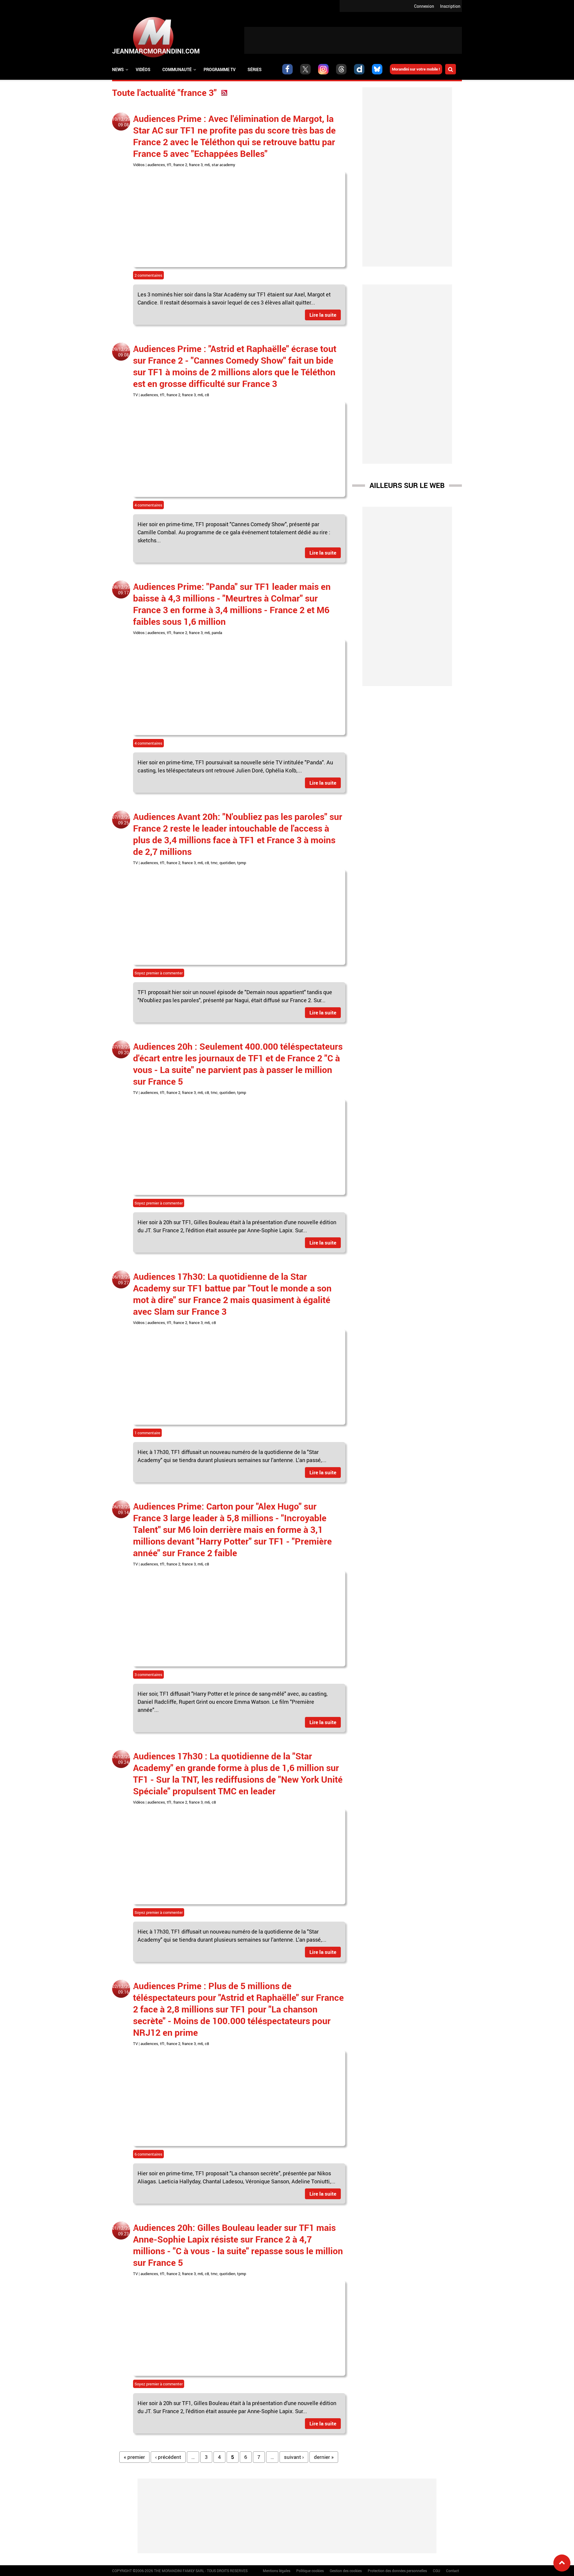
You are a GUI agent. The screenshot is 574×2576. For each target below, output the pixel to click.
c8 (207, 395)
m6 (207, 165)
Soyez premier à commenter (159, 973)
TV (135, 395)
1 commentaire (147, 1433)
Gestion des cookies (346, 2571)
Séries (255, 69)
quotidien (227, 863)
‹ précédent (168, 2457)
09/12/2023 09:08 (123, 352)
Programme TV (220, 69)
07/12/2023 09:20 (123, 1050)
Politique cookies (310, 2571)
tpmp (242, 863)
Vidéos (143, 69)
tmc (214, 863)
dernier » (324, 2457)
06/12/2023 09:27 (123, 1280)
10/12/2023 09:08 (123, 122)
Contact (452, 2571)
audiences (156, 165)
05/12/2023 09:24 (123, 1759)
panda (217, 633)
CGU (436, 2571)
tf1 (169, 165)
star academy (223, 165)
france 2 (180, 165)
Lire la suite (323, 315)
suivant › (294, 2457)
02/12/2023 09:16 (123, 1989)
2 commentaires (148, 275)
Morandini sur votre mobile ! (416, 69)
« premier (134, 2457)
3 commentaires (148, 1675)
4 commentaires (148, 505)
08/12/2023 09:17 (123, 590)
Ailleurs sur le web (407, 485)
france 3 (196, 165)
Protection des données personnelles (397, 2571)
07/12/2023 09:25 (123, 820)
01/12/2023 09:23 (123, 2231)
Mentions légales (277, 2571)
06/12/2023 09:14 (123, 1510)
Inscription (450, 6)
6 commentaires (148, 2154)
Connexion (424, 6)
